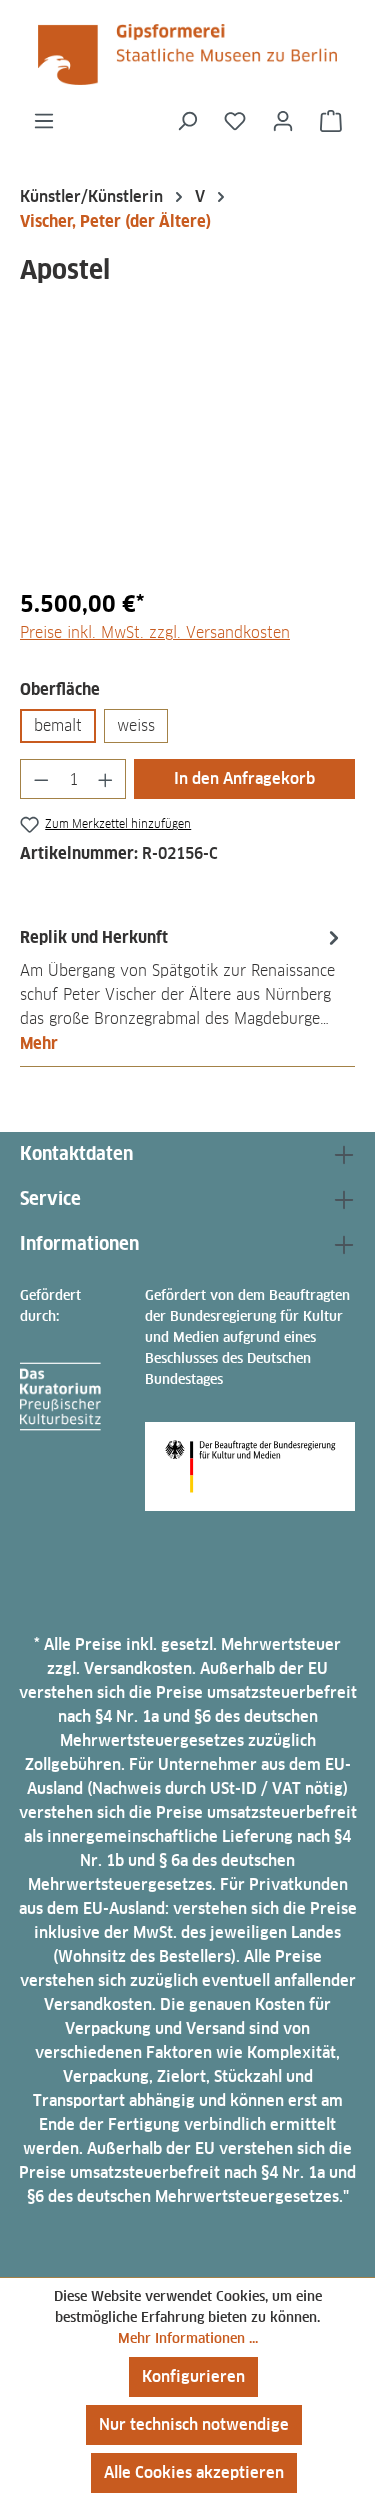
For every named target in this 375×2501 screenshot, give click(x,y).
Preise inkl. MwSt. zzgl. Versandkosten (155, 632)
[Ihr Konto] (283, 121)
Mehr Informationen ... (188, 2338)
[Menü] (44, 121)
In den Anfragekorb (244, 778)
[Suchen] (187, 121)
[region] (187, 458)
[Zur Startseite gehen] (187, 54)
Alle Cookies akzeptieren (194, 2472)
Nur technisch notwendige (194, 2424)
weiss (136, 725)
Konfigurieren (193, 2376)
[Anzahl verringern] (41, 779)
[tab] (182, 989)
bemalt (58, 725)
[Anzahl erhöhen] (106, 779)
